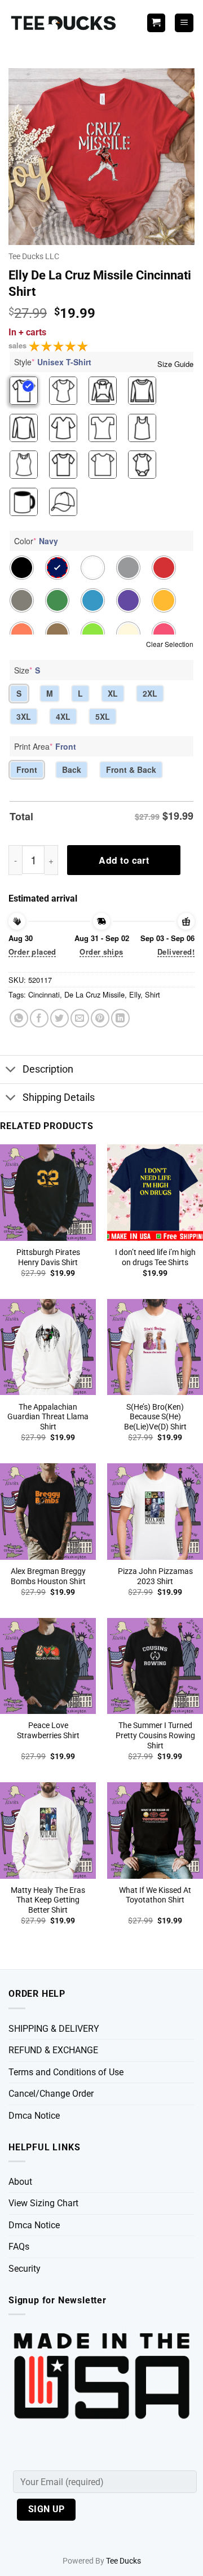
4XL (63, 716)
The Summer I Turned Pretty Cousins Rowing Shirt (155, 1735)
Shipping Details (59, 1097)
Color (36, 541)
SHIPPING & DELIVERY (54, 2029)
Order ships (101, 952)
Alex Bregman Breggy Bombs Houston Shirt (48, 1576)
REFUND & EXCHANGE (53, 2050)
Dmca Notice (34, 2116)
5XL (103, 716)
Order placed (32, 952)
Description (48, 1069)
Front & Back (131, 769)
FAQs (19, 2247)
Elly (135, 994)
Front (27, 769)
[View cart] (156, 23)
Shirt (153, 994)
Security (25, 2269)
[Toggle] (11, 1071)
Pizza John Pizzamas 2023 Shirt (155, 1576)
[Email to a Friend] (80, 1018)
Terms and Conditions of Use (66, 2072)
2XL (150, 693)
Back (72, 769)
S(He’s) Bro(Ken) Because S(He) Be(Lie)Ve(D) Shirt (155, 1417)
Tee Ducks (123, 2561)
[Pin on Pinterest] (100, 1018)
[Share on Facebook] (39, 1018)
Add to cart (124, 860)
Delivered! (176, 952)
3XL (24, 716)
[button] (184, 23)
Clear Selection (170, 644)
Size (27, 670)
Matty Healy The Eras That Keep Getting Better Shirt (48, 1900)
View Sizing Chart (43, 2203)
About (20, 2182)
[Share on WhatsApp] (19, 1018)
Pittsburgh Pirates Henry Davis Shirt (48, 1257)
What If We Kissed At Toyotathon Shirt (155, 1895)
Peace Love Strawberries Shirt (48, 1730)
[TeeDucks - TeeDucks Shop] (65, 23)
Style (53, 362)
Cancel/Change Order (51, 2094)
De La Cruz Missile (94, 994)
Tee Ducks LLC (34, 256)
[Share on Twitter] (59, 1018)
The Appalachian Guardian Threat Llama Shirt (48, 1417)
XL (113, 693)
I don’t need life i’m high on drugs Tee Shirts (155, 1257)
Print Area (45, 746)
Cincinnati (44, 994)
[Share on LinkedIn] (120, 1018)
